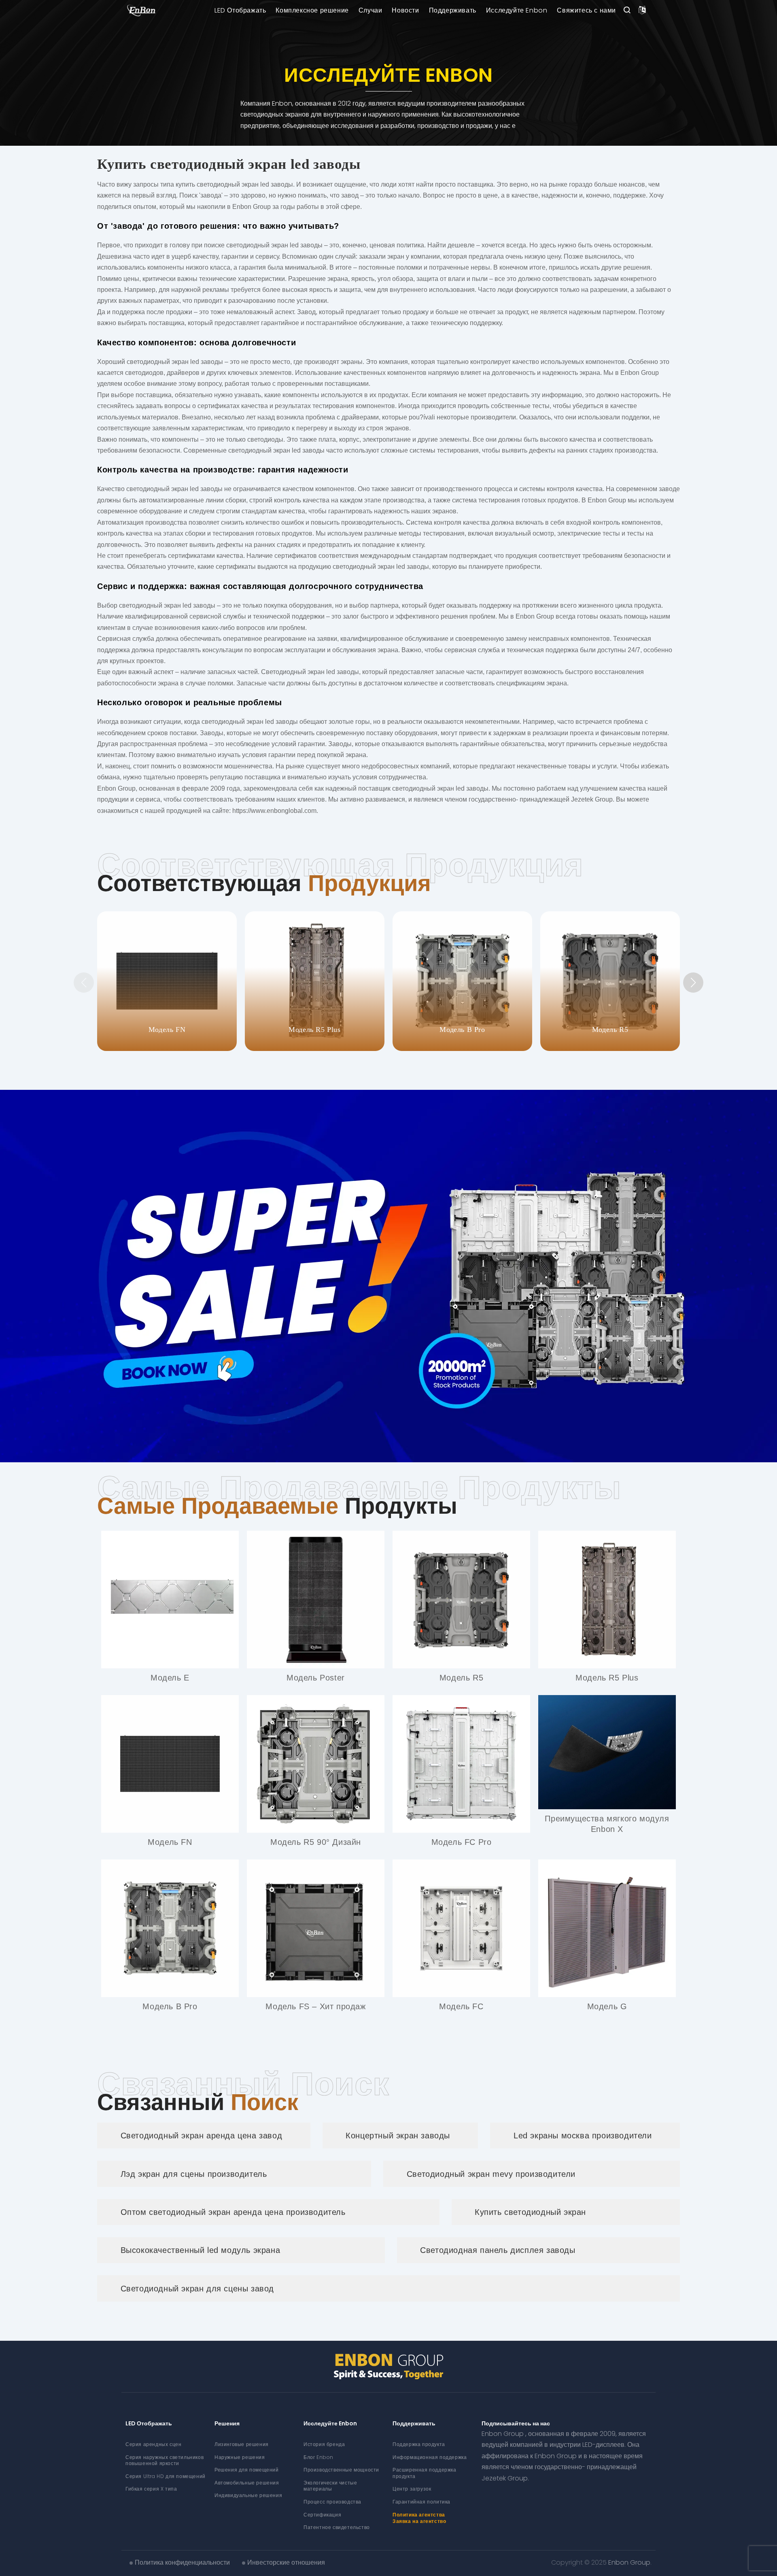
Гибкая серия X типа (151, 2489)
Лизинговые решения (242, 2444)
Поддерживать (453, 10)
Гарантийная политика (421, 2502)
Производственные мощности (341, 2470)
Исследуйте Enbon (517, 10)
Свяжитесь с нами (586, 10)
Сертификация (322, 2515)
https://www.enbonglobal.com (274, 811)
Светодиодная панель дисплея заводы (498, 2250)
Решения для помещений (247, 2470)
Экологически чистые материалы (330, 2486)
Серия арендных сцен (153, 2444)
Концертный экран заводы (398, 2136)
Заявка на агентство (419, 2521)
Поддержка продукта (419, 2444)
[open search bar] (627, 11)
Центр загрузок (412, 2489)
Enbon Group (629, 2562)
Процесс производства (332, 2502)
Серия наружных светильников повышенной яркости (165, 2460)
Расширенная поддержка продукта (425, 2473)
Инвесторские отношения (286, 2562)
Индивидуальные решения (248, 2495)
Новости (405, 10)
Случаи (370, 10)
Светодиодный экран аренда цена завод (202, 2136)
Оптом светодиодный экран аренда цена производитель (233, 2212)
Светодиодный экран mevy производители (491, 2174)
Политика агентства (419, 2515)
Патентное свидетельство (337, 2527)
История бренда (324, 2444)
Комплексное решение (312, 10)
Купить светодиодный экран (530, 2212)
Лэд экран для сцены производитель (194, 2174)
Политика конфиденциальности (182, 2562)
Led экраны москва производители (583, 2136)
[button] (693, 983)
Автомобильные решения (247, 2483)
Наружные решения (240, 2457)
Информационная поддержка (430, 2457)
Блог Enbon (318, 2457)
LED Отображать (240, 10)
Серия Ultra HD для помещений (166, 2476)
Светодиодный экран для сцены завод (197, 2289)
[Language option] (642, 11)
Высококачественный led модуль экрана (201, 2250)
